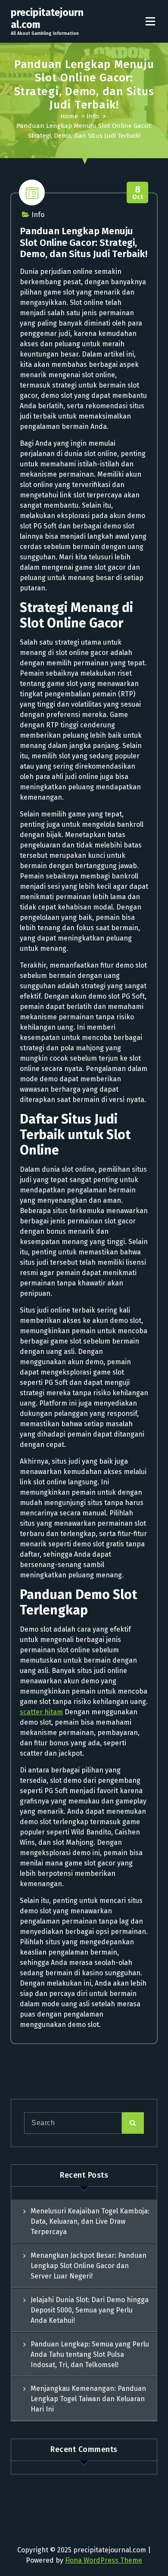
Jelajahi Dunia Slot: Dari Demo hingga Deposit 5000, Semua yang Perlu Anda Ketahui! (90, 2310)
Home (69, 116)
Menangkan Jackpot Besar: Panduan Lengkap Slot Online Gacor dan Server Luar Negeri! (89, 2266)
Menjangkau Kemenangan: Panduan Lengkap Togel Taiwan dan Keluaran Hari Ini (88, 2399)
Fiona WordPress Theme (104, 2560)
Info (93, 116)
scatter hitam (41, 1712)
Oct (138, 193)
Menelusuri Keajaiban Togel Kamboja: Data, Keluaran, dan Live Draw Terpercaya (90, 2221)
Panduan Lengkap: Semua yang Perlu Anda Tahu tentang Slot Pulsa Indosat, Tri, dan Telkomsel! (90, 2354)
